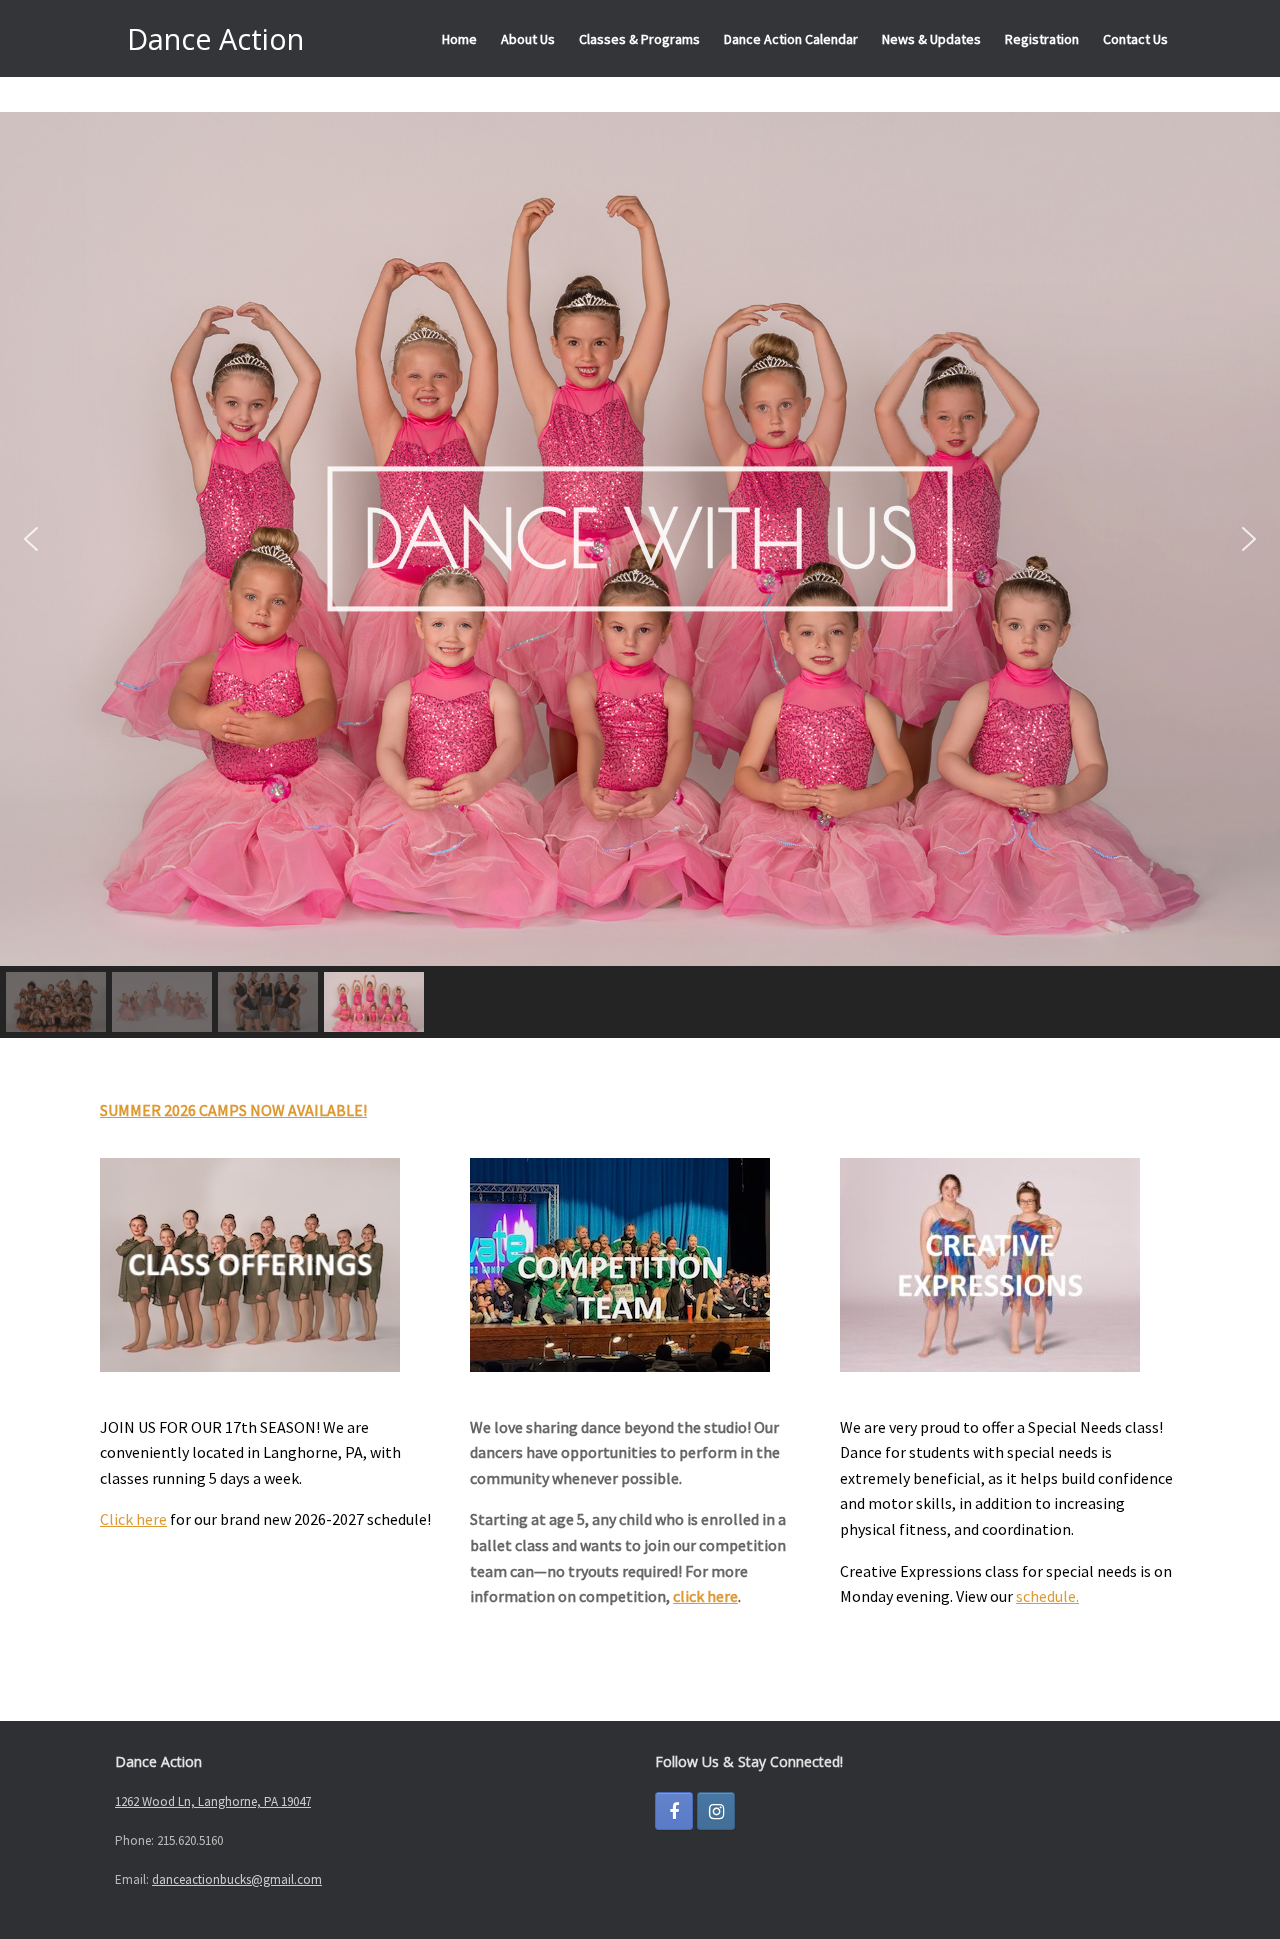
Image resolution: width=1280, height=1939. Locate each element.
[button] (31, 539)
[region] (640, 574)
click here (705, 1596)
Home (459, 39)
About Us (528, 39)
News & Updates (931, 39)
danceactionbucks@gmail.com (237, 1879)
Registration (1042, 39)
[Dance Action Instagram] (716, 1811)
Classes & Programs (639, 39)
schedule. (1047, 1596)
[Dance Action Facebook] (674, 1811)
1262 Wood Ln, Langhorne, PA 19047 (213, 1801)
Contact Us (1135, 39)
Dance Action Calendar (791, 39)
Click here (133, 1519)
